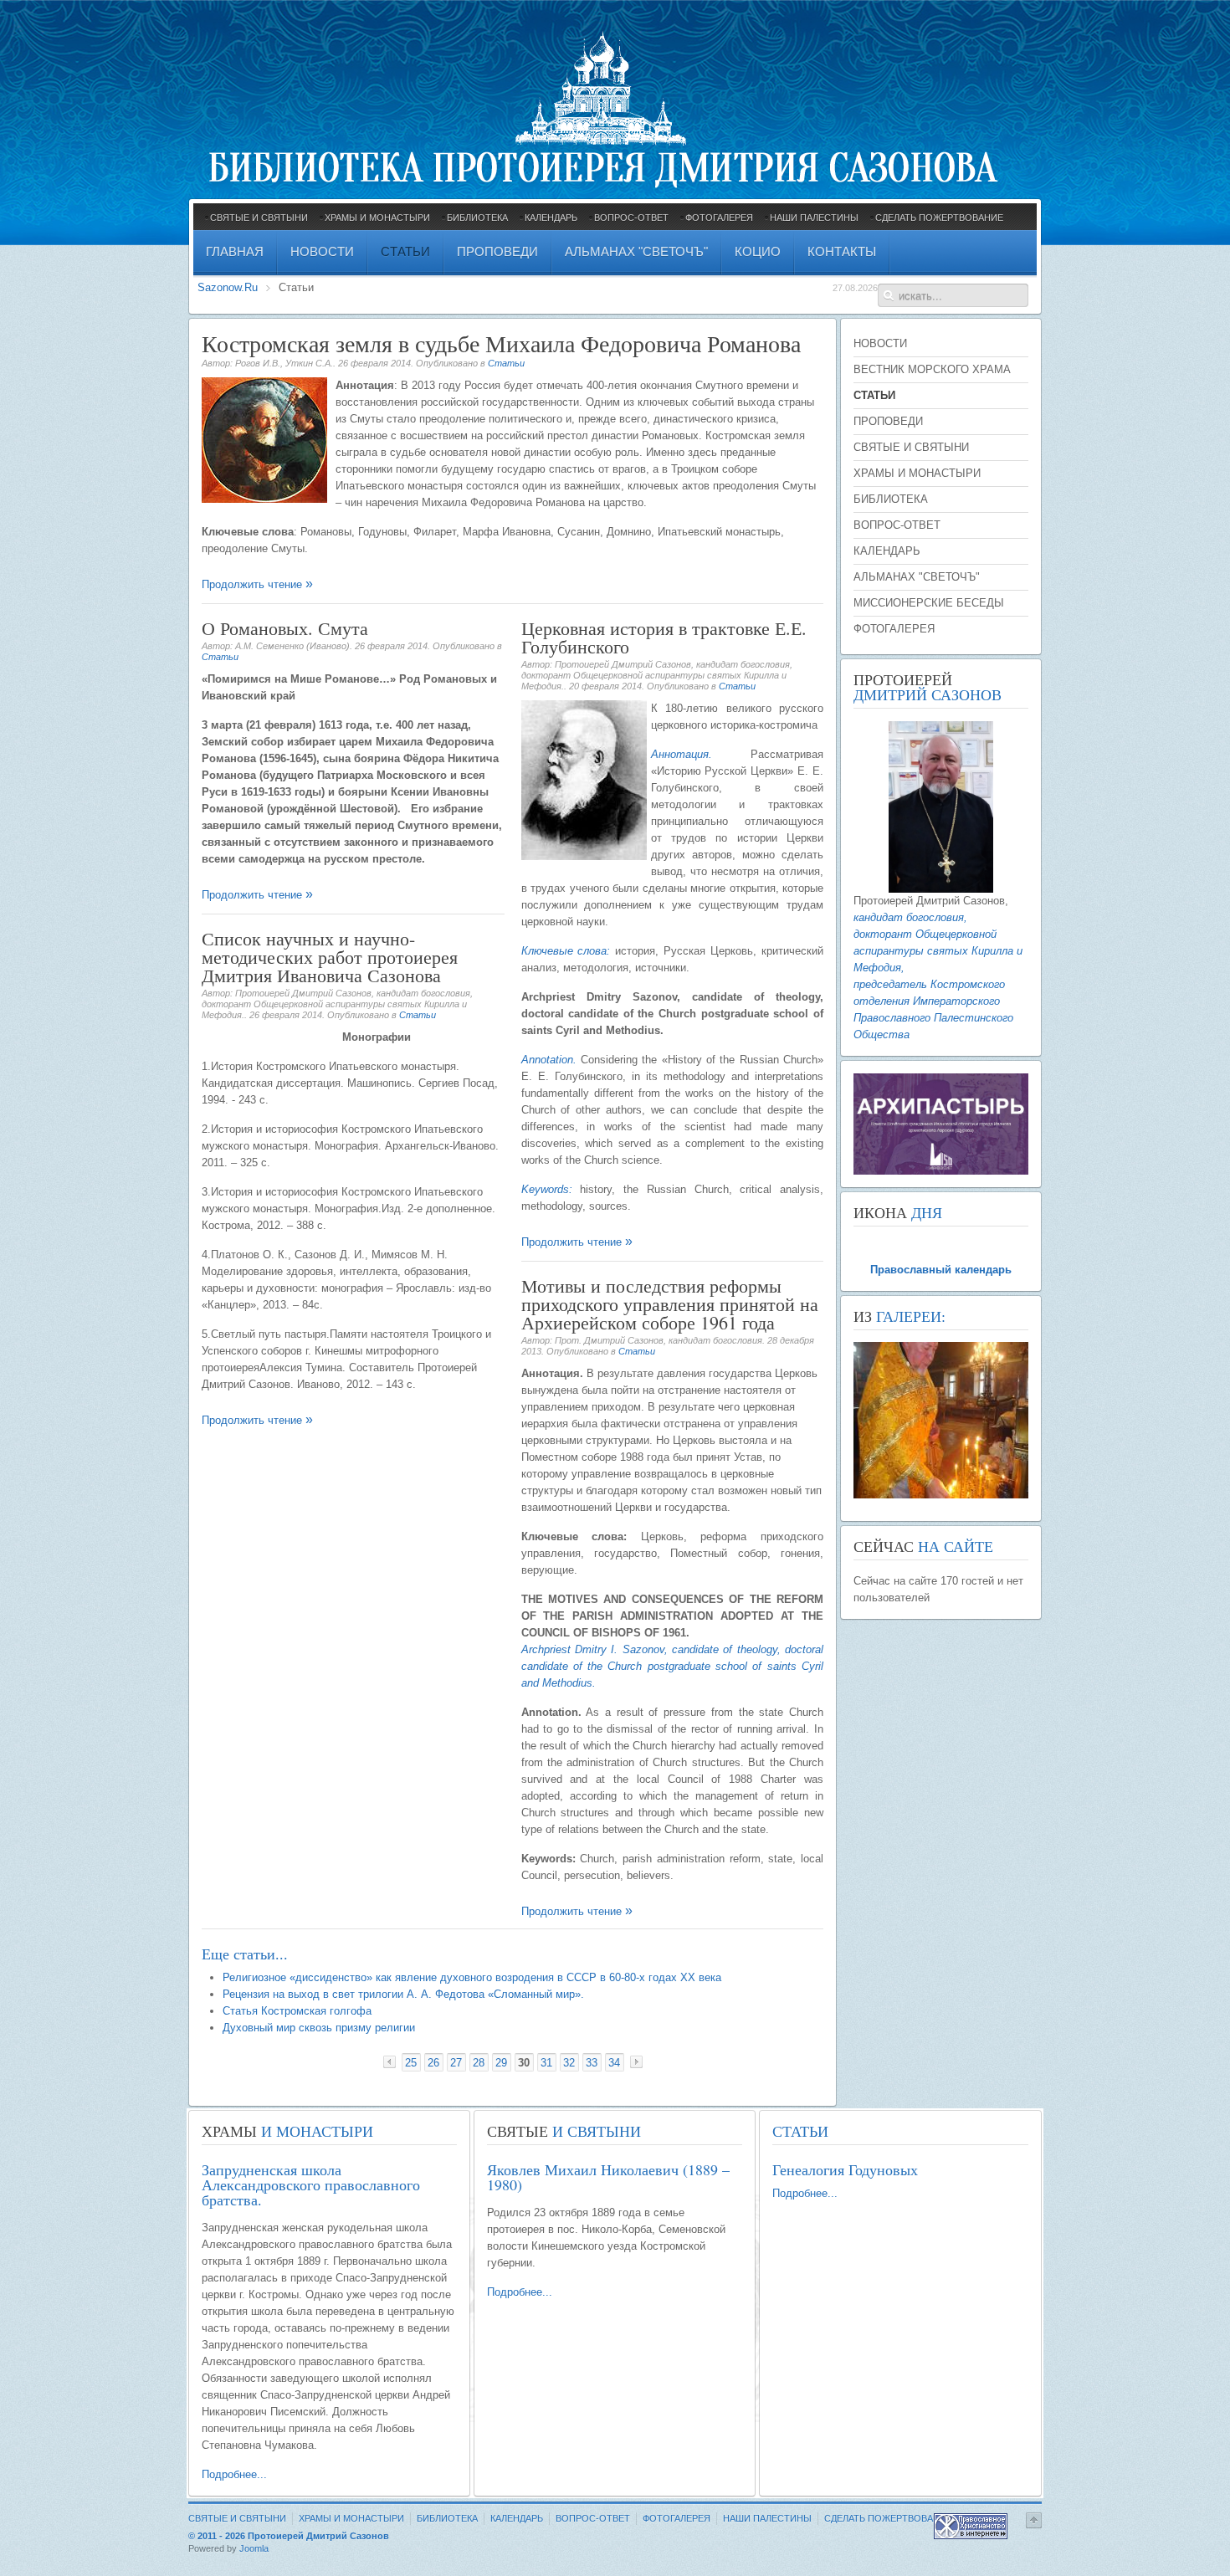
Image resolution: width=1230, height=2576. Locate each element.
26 (433, 2063)
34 (614, 2063)
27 (456, 2063)
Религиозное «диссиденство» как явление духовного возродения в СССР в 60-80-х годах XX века (472, 1977)
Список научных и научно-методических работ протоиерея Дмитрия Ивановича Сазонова (330, 957)
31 (546, 2063)
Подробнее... (234, 2474)
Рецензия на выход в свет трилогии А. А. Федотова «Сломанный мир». (403, 1994)
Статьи (506, 363)
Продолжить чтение (254, 584)
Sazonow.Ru (228, 287)
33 (592, 2063)
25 (411, 2063)
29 (501, 2063)
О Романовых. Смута (285, 628)
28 (479, 2063)
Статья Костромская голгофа (297, 2011)
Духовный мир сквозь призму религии (319, 2028)
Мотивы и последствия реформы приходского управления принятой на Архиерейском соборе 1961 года (670, 1304)
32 (569, 2063)
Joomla (254, 2548)
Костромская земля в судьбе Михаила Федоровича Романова (501, 343)
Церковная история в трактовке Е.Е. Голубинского (664, 637)
